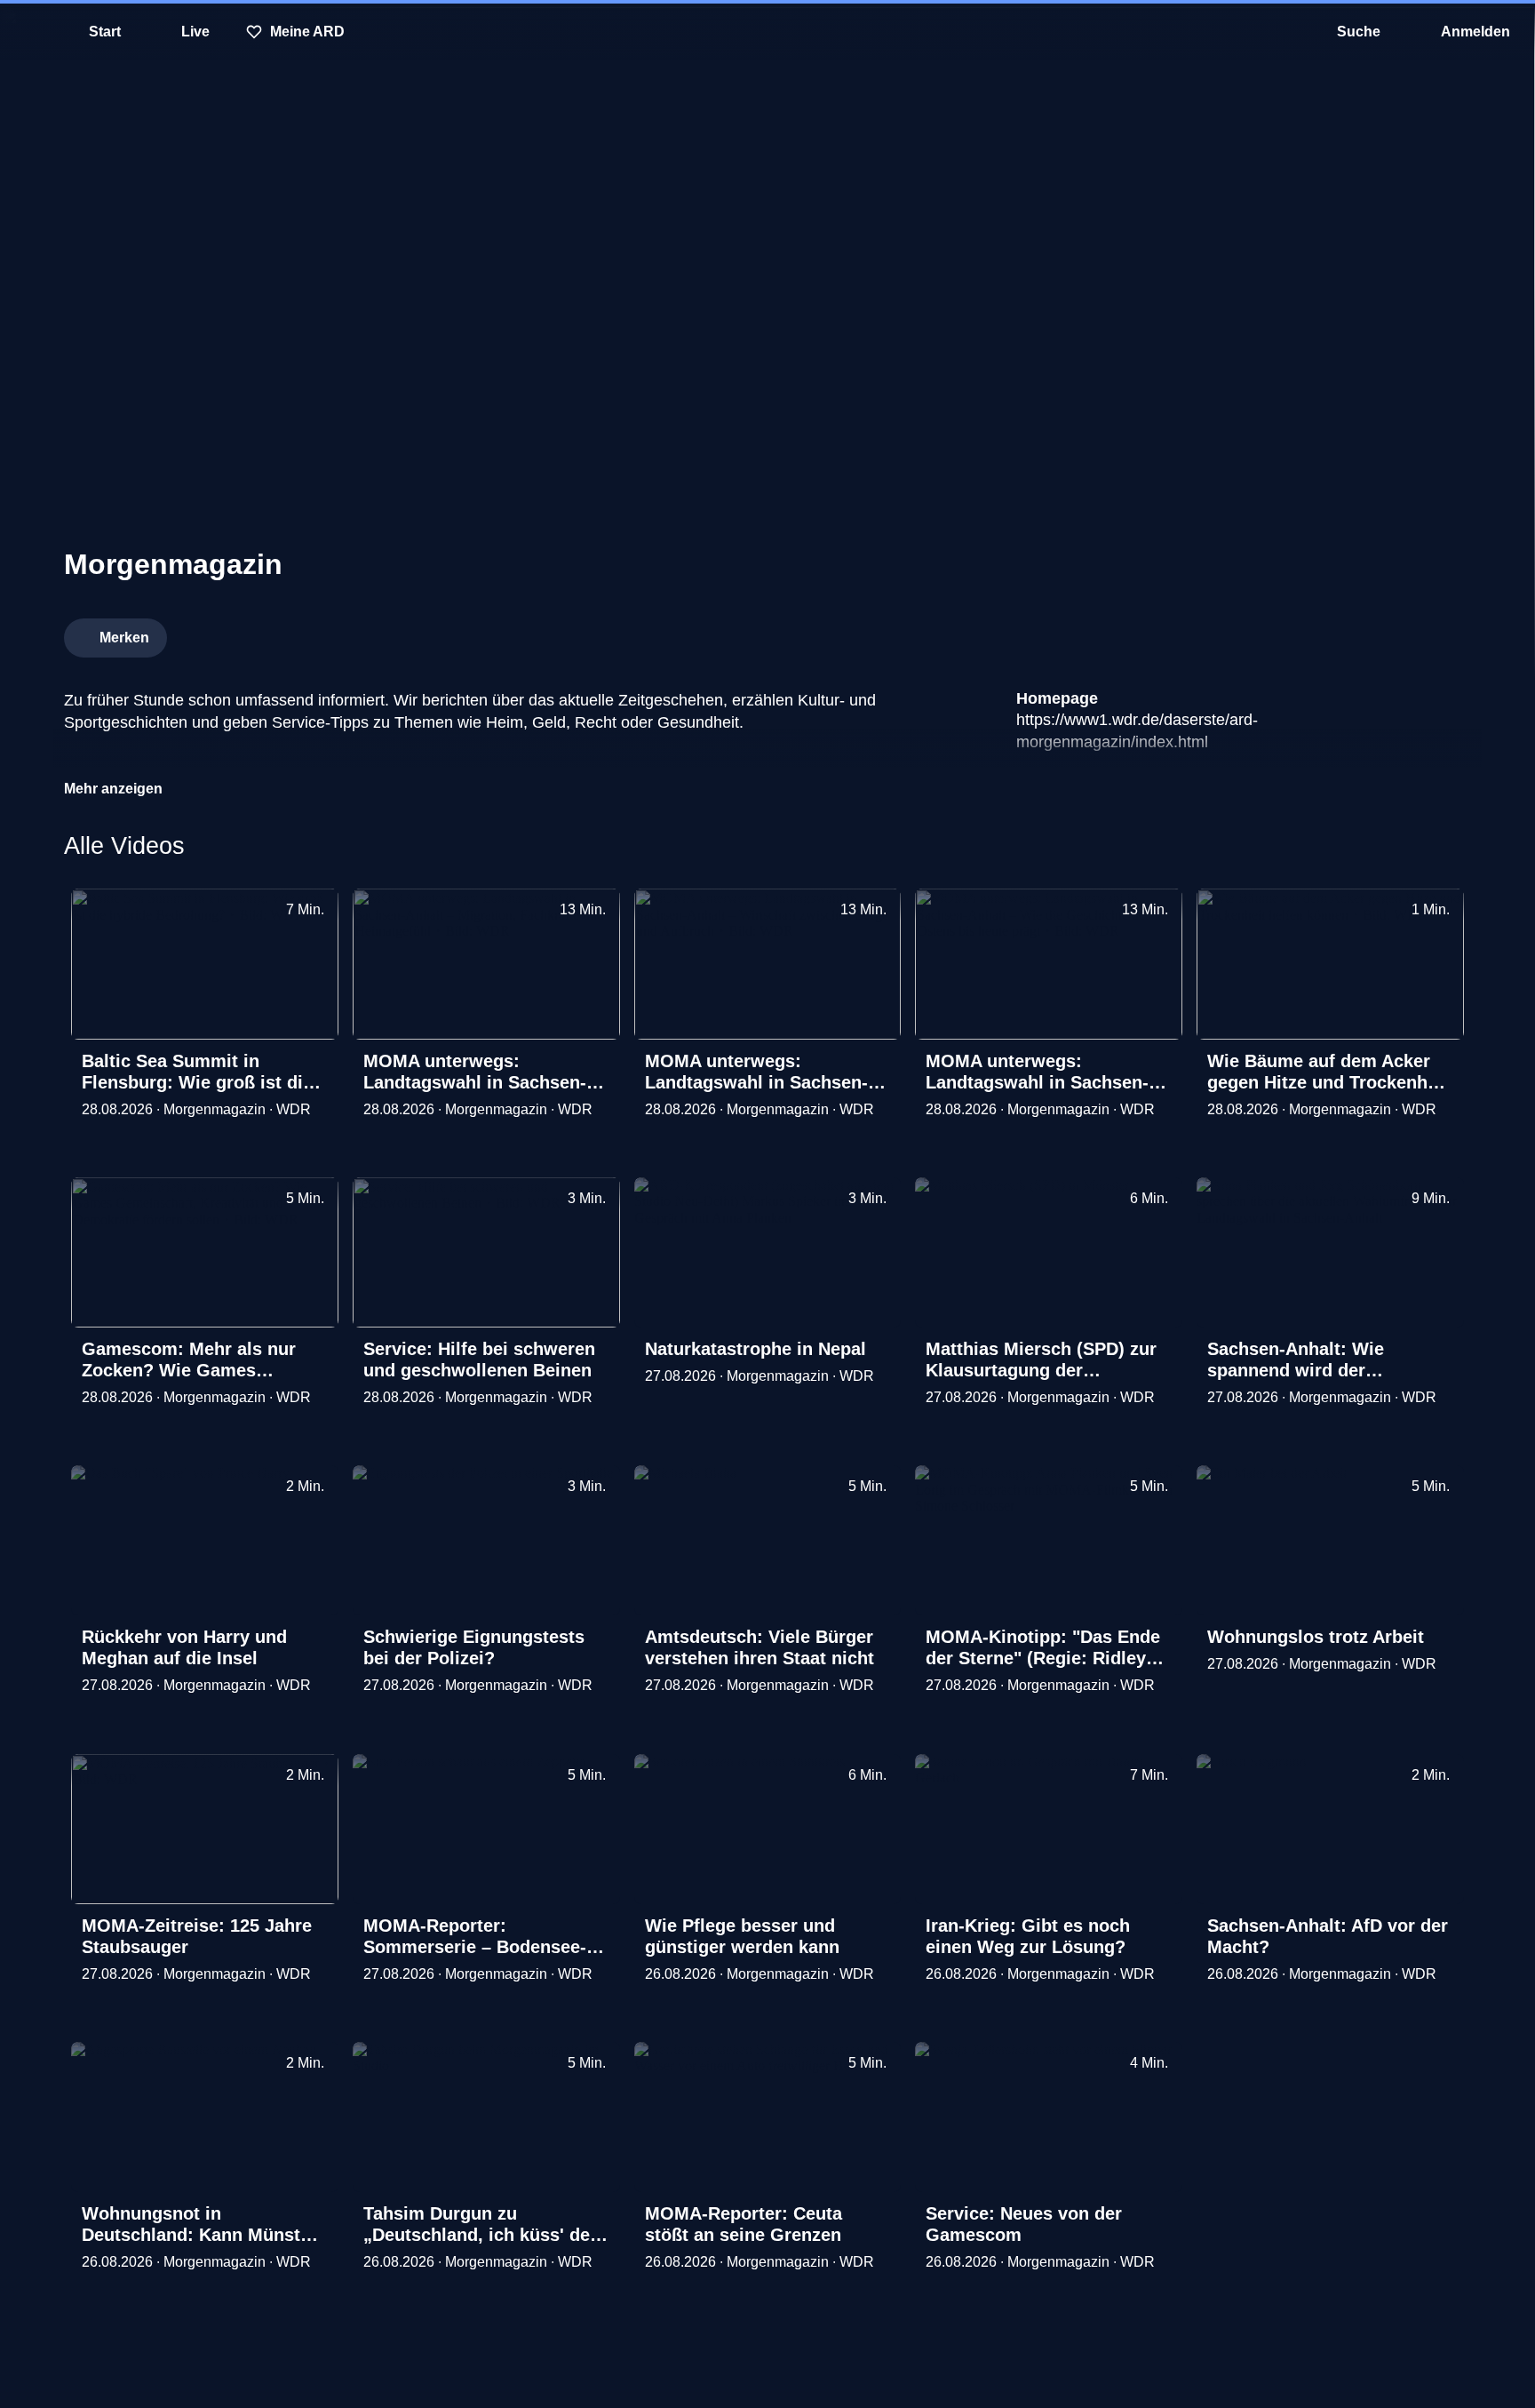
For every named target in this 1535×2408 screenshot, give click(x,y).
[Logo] (1338, 633)
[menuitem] (27, 32)
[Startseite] (767, 32)
